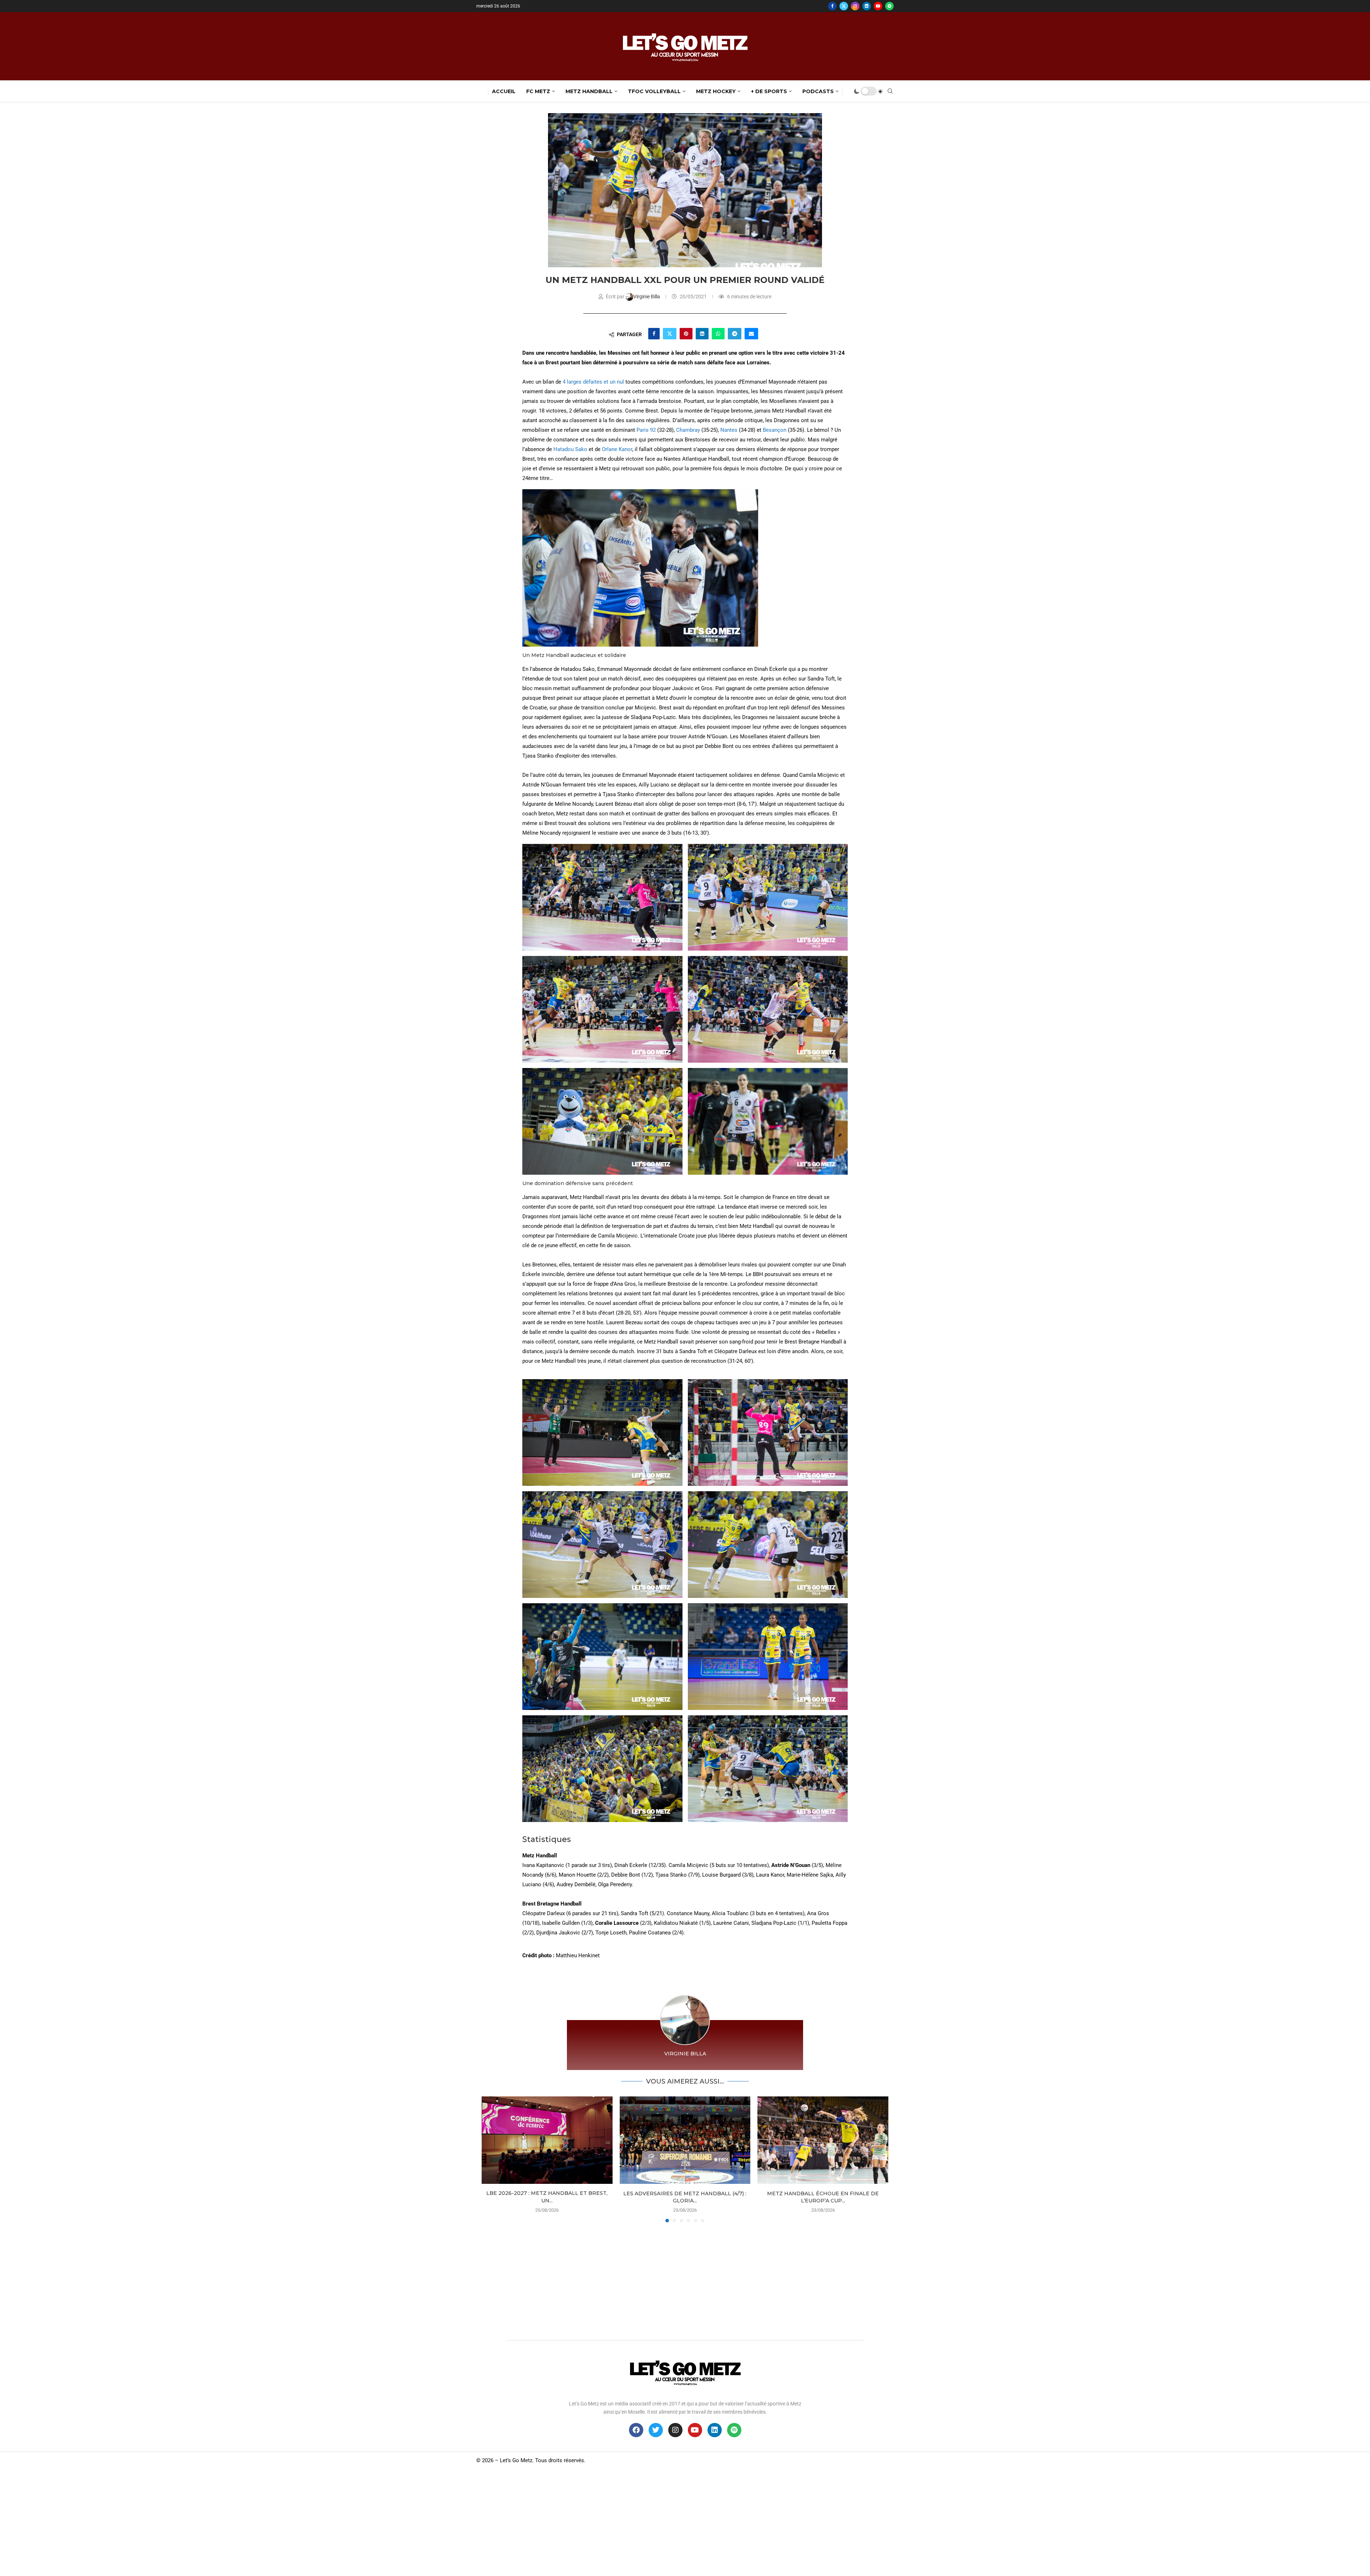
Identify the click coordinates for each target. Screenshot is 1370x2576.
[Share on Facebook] (654, 334)
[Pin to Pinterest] (686, 334)
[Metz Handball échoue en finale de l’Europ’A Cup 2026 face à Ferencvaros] (823, 2140)
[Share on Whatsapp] (718, 334)
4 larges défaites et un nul (594, 382)
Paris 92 (647, 430)
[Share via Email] (751, 334)
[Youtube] (878, 6)
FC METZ (538, 91)
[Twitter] (844, 6)
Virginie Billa (647, 297)
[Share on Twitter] (670, 334)
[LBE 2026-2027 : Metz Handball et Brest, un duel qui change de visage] (547, 2140)
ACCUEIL (504, 91)
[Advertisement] (685, 2279)
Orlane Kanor (617, 449)
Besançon (775, 430)
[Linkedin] (867, 6)
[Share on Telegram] (735, 334)
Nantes (729, 430)
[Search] (890, 91)
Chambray (688, 430)
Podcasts (818, 91)
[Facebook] (832, 6)
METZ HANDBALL (589, 91)
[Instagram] (855, 6)
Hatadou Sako (570, 449)
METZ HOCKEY (716, 91)
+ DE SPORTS (769, 91)
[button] (491, 2159)
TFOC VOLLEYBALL (654, 91)
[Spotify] (889, 6)
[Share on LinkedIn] (702, 334)
